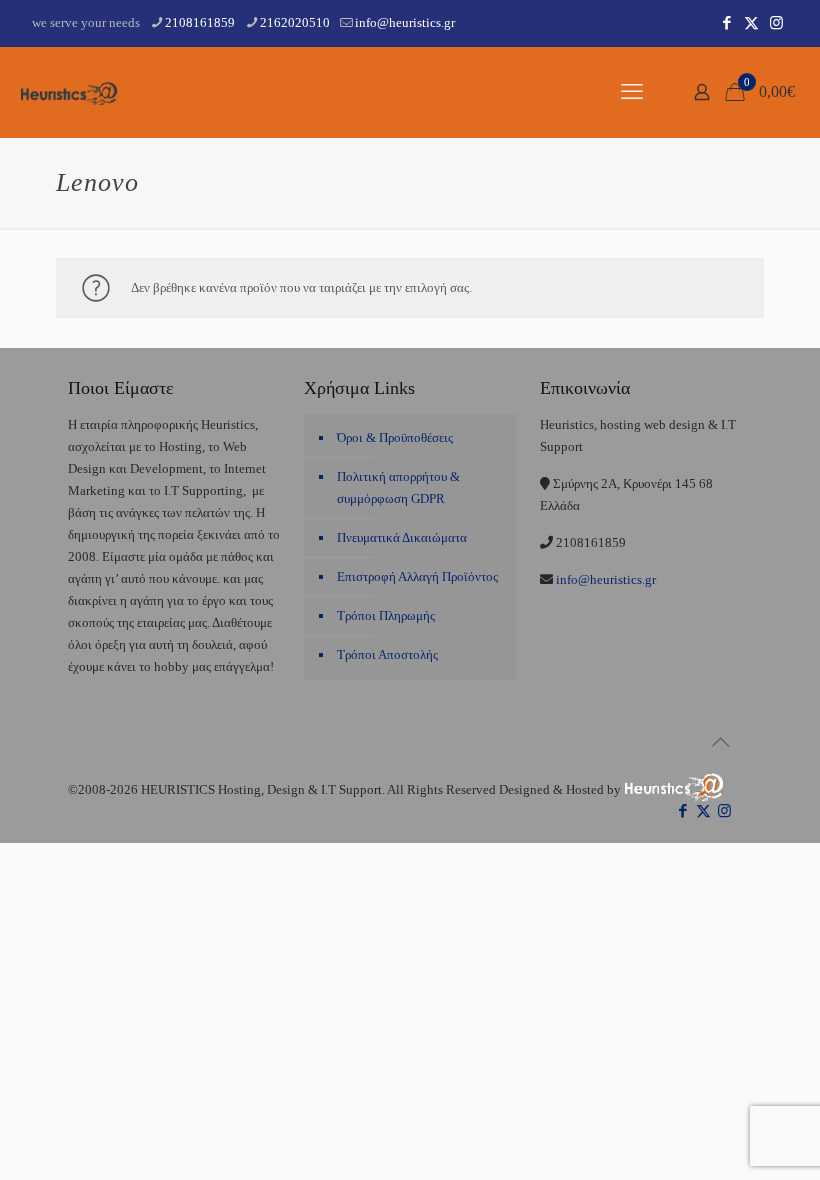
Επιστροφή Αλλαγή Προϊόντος (417, 576)
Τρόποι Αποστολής (387, 654)
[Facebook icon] (726, 23)
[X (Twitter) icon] (751, 23)
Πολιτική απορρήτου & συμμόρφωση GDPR (398, 487)
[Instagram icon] (776, 23)
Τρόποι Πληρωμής (386, 615)
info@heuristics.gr (405, 22)
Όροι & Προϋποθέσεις (395, 437)
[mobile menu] (632, 92)
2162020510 (295, 22)
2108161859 (200, 22)
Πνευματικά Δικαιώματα (402, 537)
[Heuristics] (70, 92)
